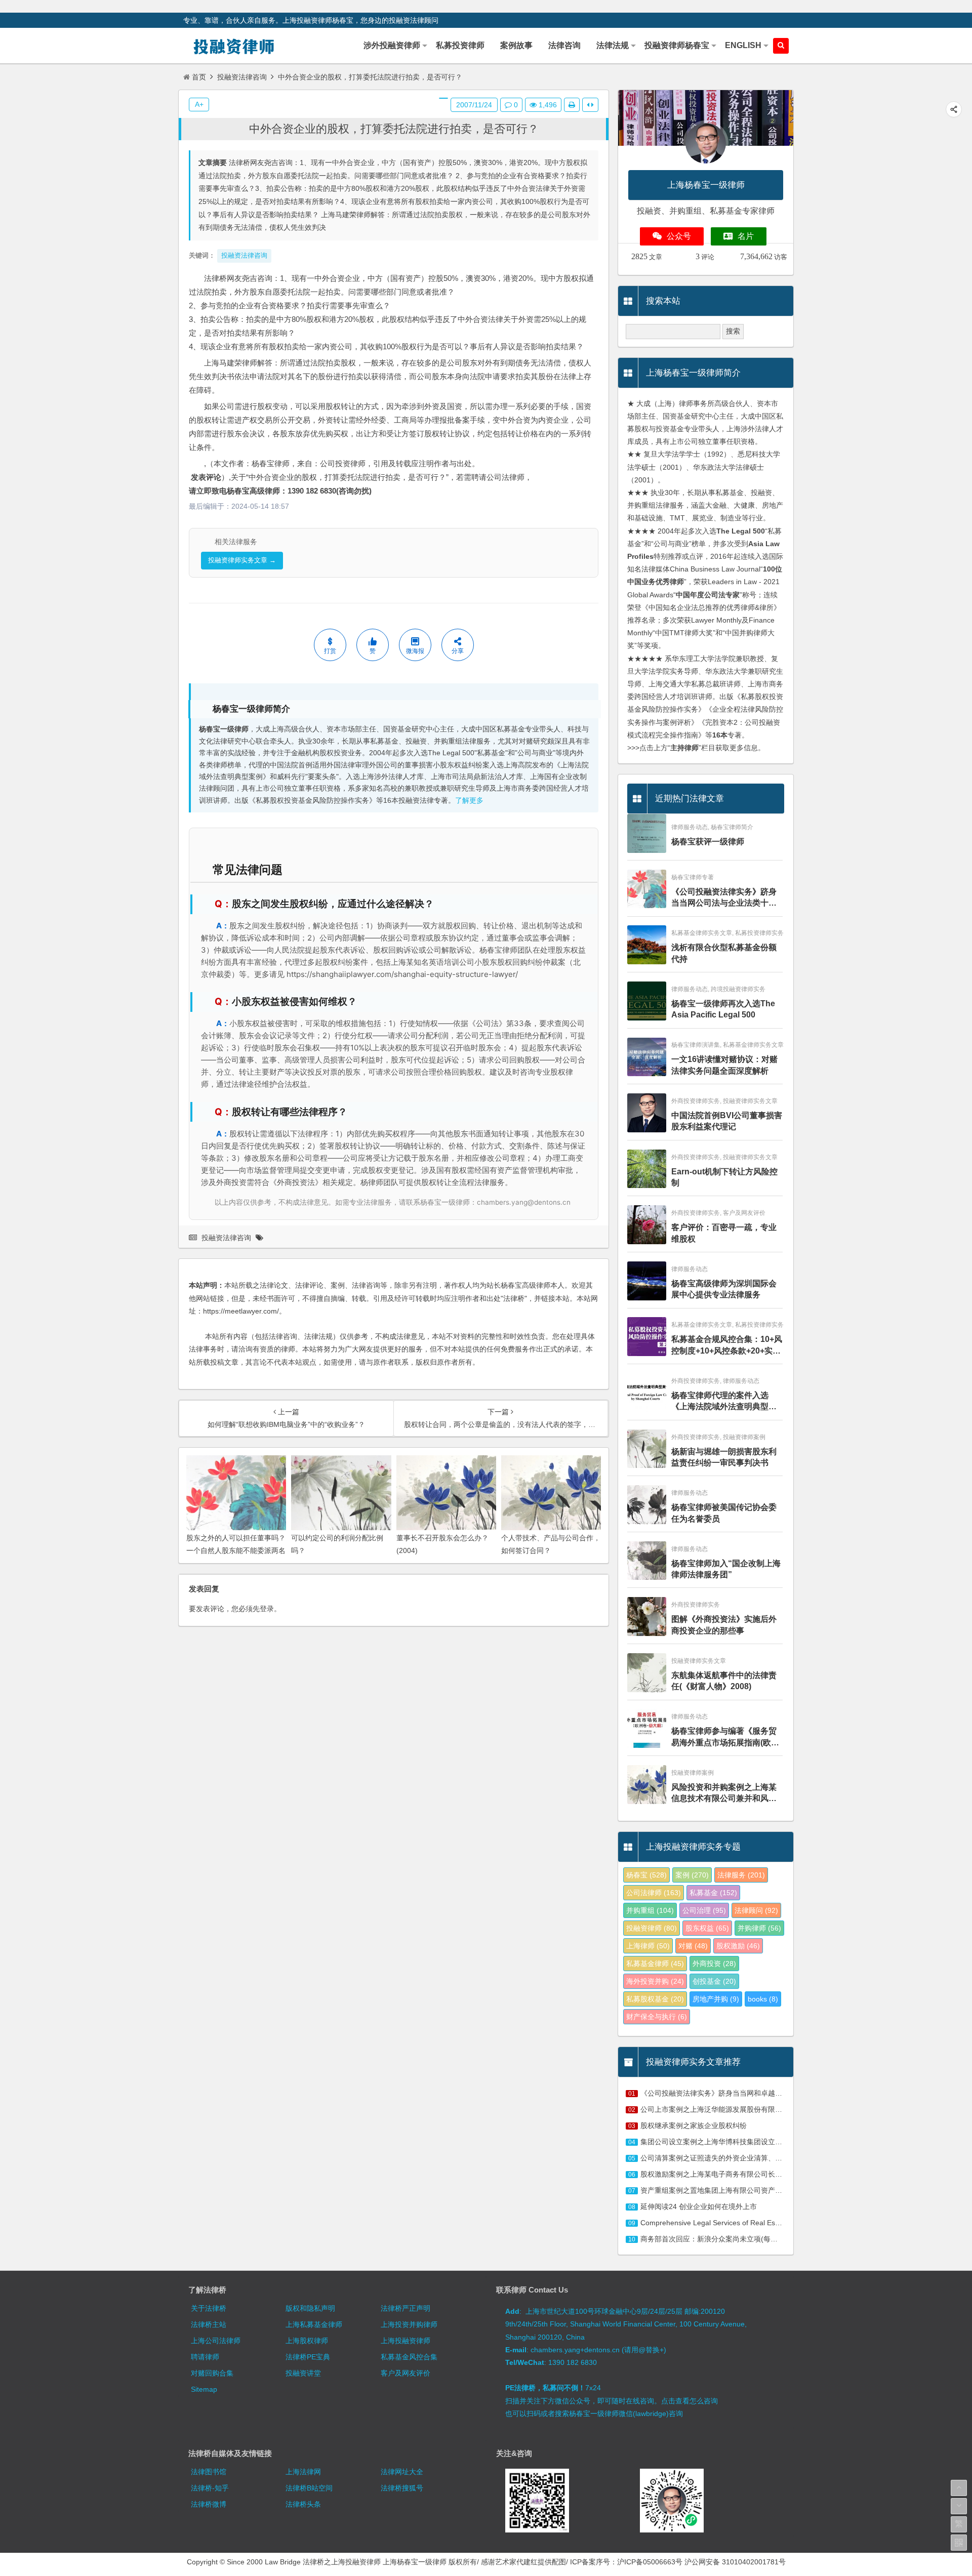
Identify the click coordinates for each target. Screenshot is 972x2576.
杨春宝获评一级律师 (708, 842)
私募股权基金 (655, 1999)
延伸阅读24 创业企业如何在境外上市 (699, 2206)
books (763, 1999)
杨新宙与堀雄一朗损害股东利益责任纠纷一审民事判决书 (724, 1457)
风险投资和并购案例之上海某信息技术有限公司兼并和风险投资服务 (724, 1794)
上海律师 (648, 1946)
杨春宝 (646, 1875)
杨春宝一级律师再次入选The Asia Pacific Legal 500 (723, 1009)
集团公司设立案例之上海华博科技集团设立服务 (715, 2142)
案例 (692, 1875)
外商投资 (714, 1964)
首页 (199, 77)
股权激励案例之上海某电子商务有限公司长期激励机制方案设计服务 (747, 2174)
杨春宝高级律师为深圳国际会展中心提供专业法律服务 (724, 1289)
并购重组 (650, 1910)
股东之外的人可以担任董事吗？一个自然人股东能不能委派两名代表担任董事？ (236, 1550)
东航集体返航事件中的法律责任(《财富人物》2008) (724, 1681)
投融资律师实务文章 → (242, 560)
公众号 (679, 236)
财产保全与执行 (657, 2017)
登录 (267, 1609)
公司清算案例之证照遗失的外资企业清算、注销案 (718, 2158)
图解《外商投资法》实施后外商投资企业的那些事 (724, 1625)
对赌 (693, 1946)
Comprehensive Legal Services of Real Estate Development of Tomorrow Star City (772, 2223)
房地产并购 (716, 1999)
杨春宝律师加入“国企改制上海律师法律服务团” (726, 1569)
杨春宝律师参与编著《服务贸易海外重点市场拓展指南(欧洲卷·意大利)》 (725, 1737)
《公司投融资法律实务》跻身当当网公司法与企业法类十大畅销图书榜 (724, 898)
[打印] (572, 105)
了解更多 (469, 801)
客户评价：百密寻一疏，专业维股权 (724, 1233)
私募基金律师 (655, 1964)
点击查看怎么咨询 (690, 2401)
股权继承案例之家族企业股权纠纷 (694, 2125)
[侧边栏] (590, 105)
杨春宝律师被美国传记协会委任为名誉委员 (724, 1513)
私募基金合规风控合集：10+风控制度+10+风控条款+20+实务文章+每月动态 (727, 1346)
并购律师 (759, 1928)
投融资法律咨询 (242, 77)
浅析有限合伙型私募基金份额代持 (724, 953)
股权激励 (738, 1946)
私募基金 (713, 1893)
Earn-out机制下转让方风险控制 (724, 1177)
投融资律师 (652, 1928)
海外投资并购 (655, 1981)
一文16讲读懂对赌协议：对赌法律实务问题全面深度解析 (724, 1065)
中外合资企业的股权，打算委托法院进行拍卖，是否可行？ (394, 129)
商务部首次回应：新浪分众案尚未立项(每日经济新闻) (724, 2239)
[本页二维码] (959, 2543)
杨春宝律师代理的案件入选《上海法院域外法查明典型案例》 (724, 1402)
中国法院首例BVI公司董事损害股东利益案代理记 (727, 1121)
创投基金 (714, 1981)
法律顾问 (756, 1910)
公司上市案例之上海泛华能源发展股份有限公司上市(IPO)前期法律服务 (752, 2109)
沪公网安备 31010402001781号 (735, 2562)
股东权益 (707, 1928)
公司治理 (704, 1910)
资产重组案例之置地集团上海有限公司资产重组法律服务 (729, 2190)
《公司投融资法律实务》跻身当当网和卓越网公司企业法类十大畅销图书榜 (757, 2093)
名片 (746, 236)
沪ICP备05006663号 (650, 2562)
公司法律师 (654, 1893)
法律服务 (741, 1875)
